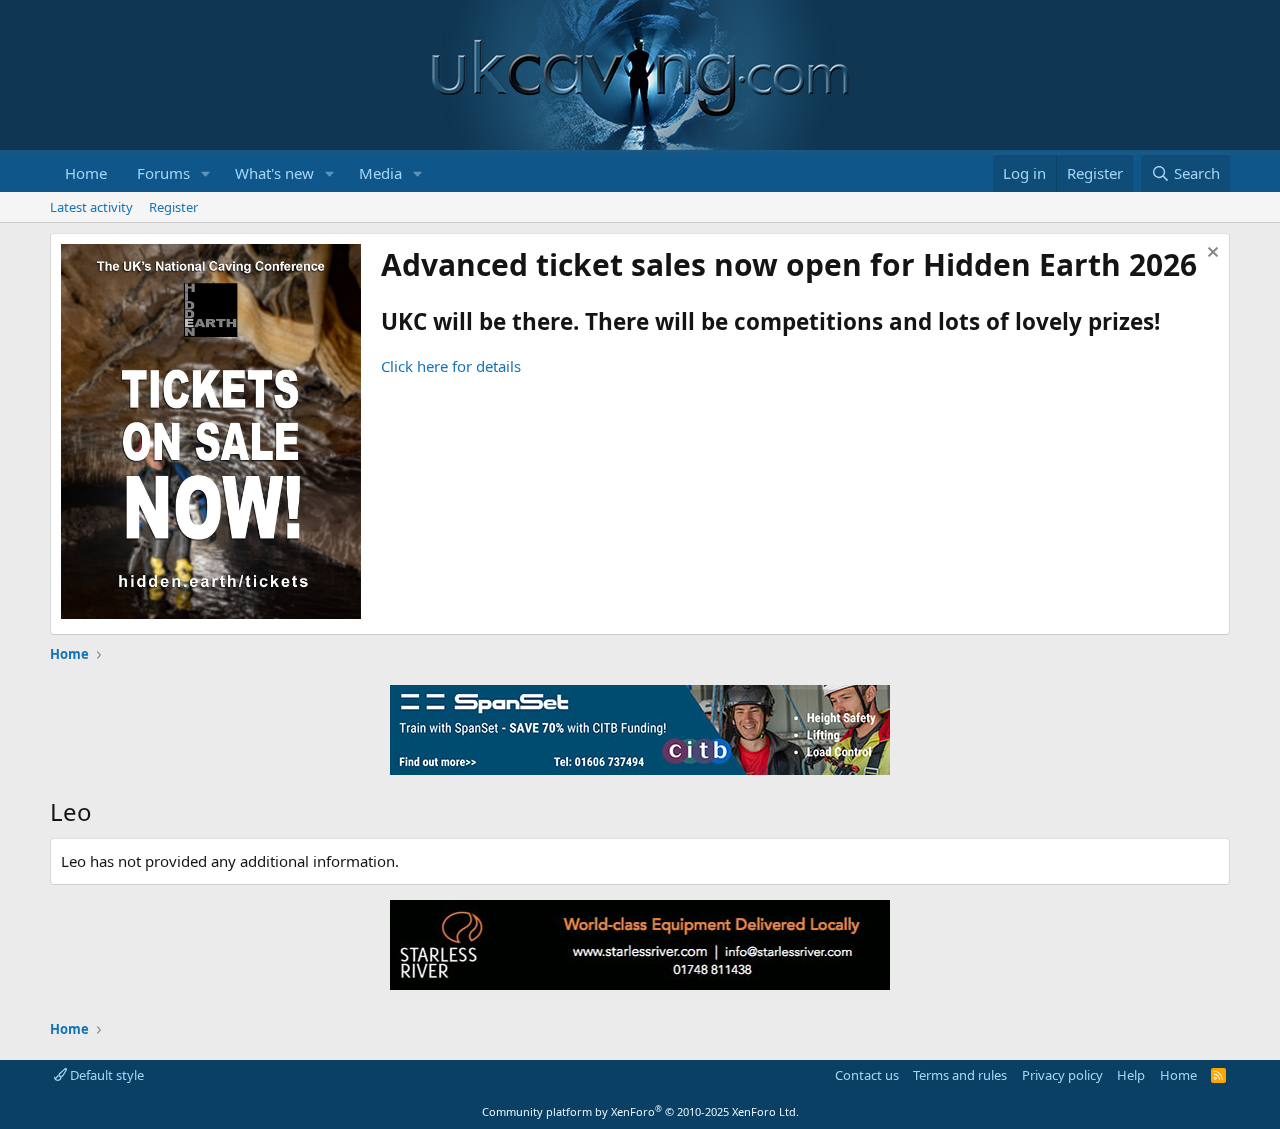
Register (173, 207)
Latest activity (91, 207)
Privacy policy (1062, 1075)
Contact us (867, 1075)
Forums (163, 173)
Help (1131, 1075)
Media (380, 173)
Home (86, 173)
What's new (274, 173)
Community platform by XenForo (640, 1111)
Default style (105, 1075)
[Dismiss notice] (1210, 254)
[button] (206, 173)
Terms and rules (960, 1075)
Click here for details (451, 366)
